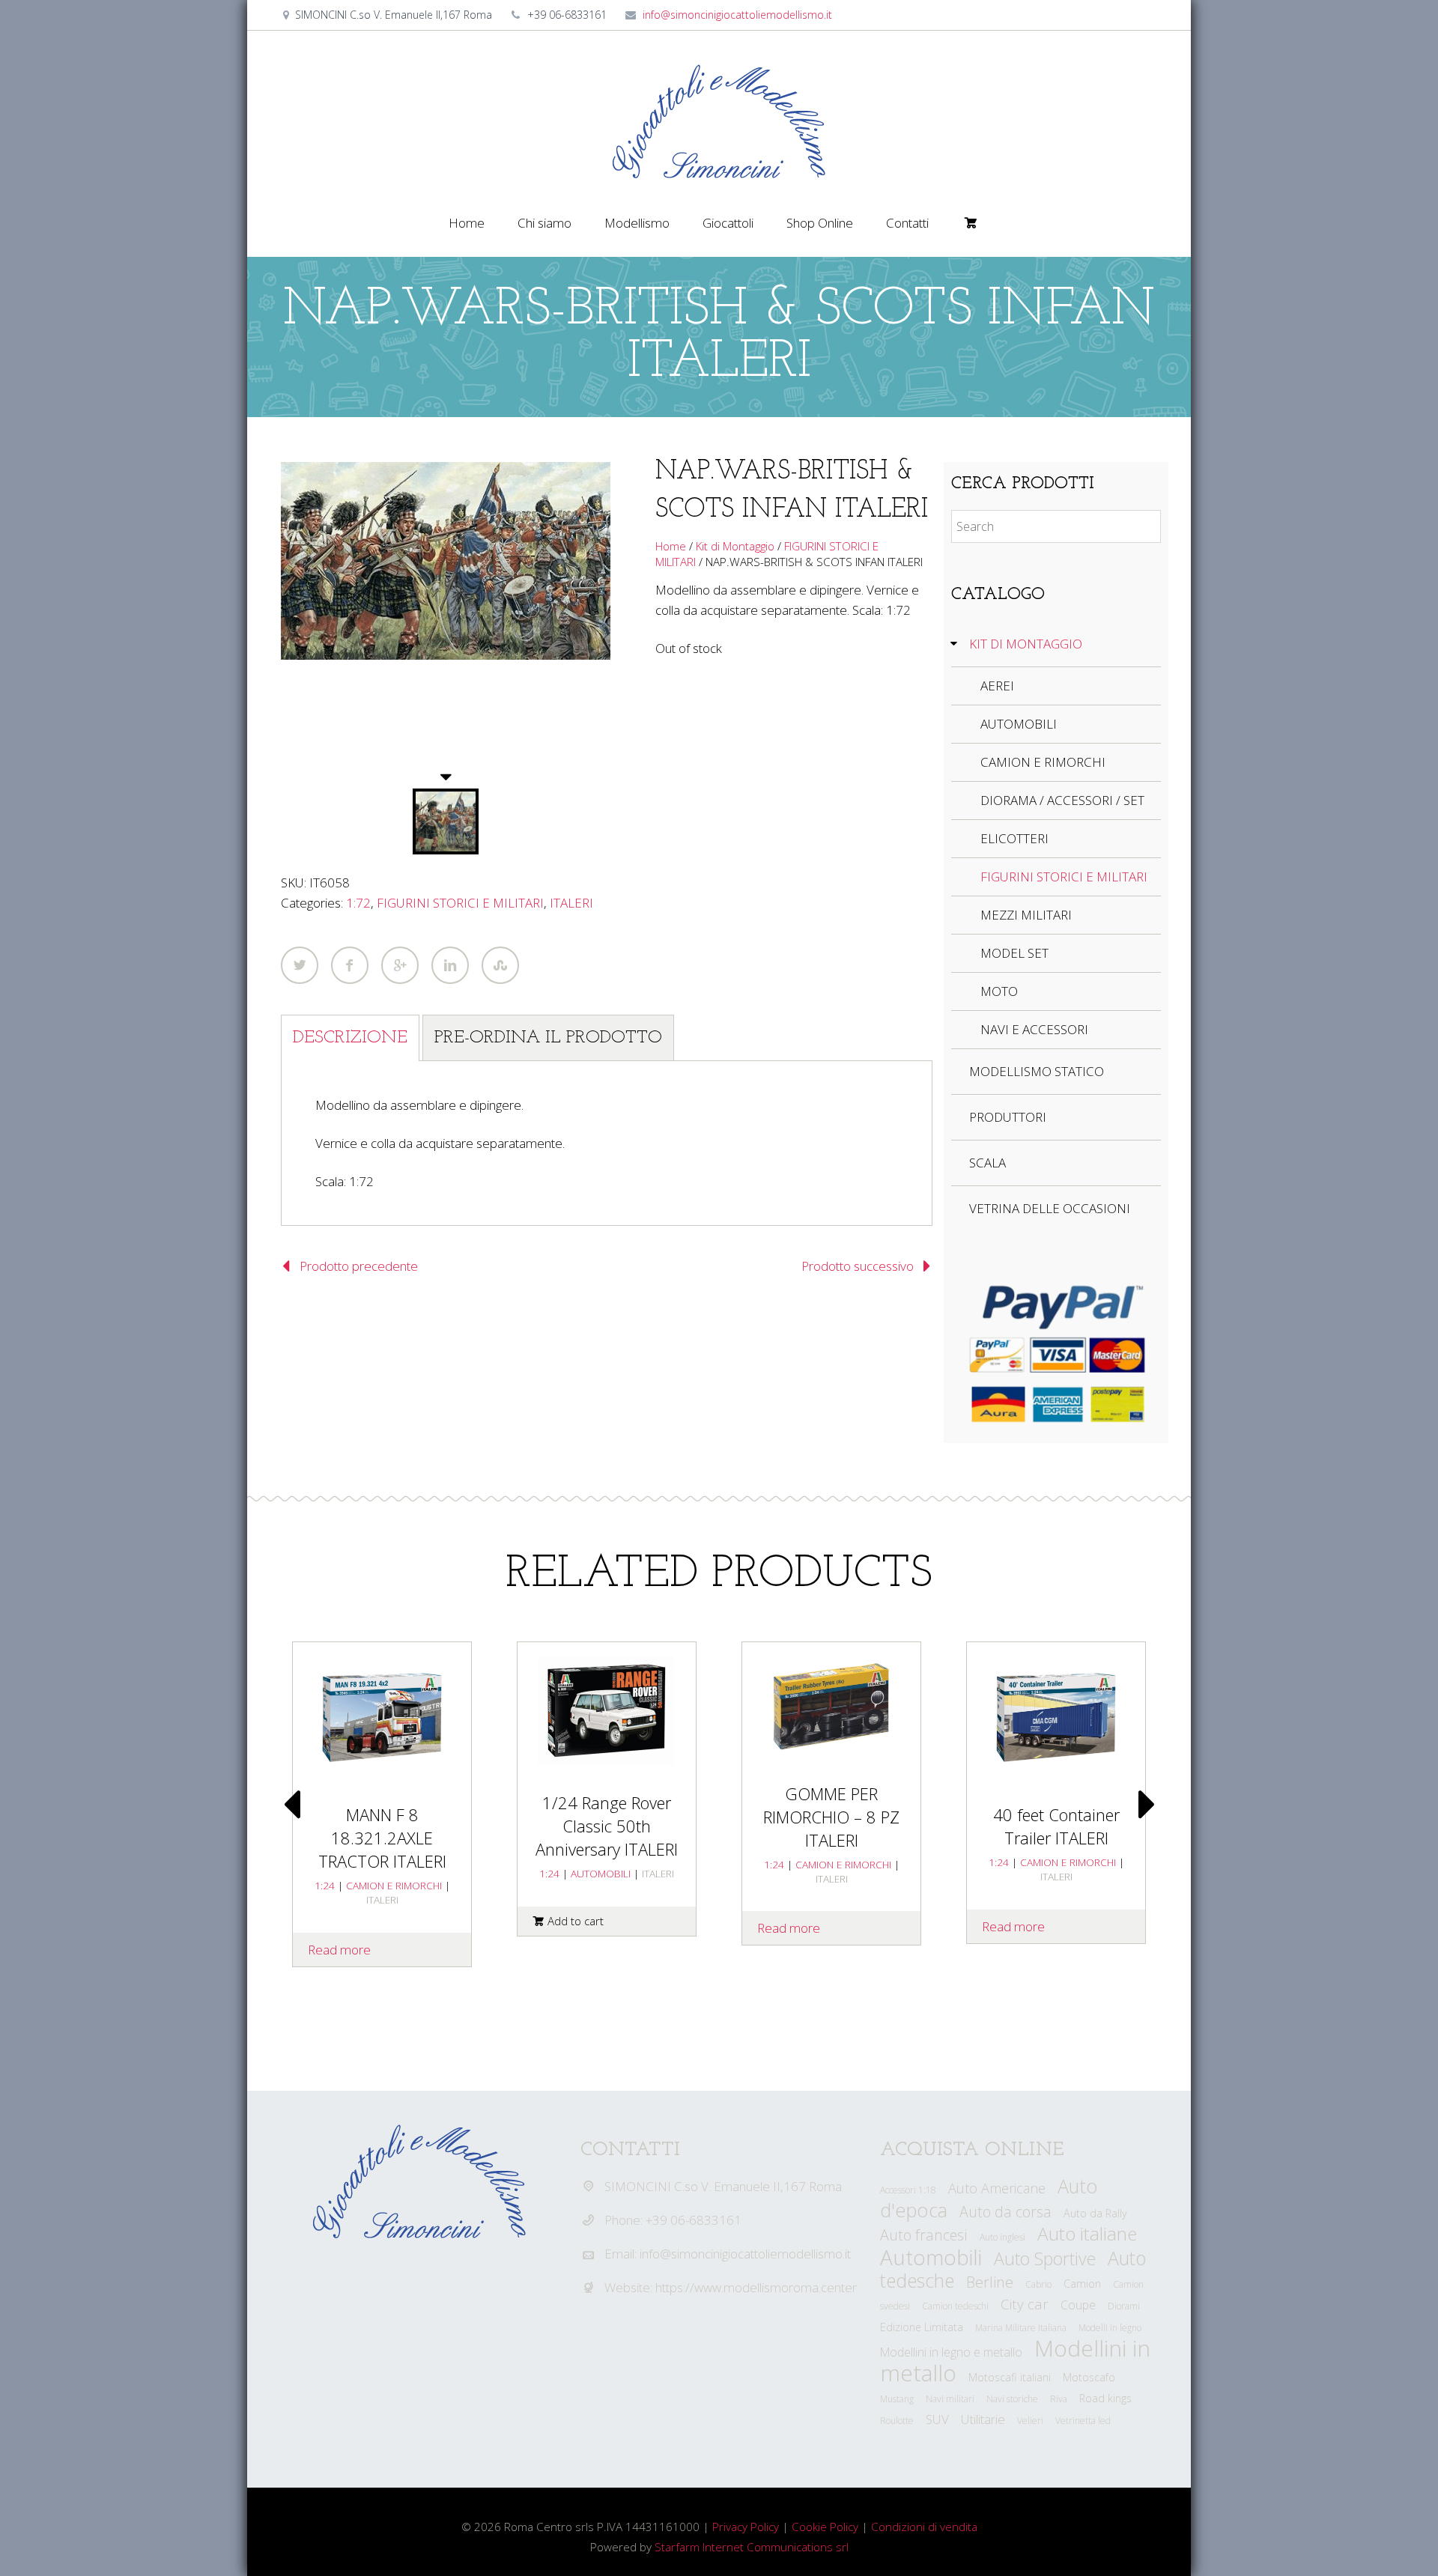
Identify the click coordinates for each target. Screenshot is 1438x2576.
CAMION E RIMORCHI (1043, 762)
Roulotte (897, 2421)
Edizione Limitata (922, 2327)
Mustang (897, 2399)
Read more (789, 1928)
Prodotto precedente (359, 1266)
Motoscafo (1089, 2377)
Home (467, 223)
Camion (1082, 2284)
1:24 (549, 1873)
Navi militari (950, 2399)
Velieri (1030, 2421)
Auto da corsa (1005, 2212)
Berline (990, 2282)
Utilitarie (983, 2419)
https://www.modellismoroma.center (756, 2287)
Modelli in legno (1110, 2328)
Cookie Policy (825, 2527)
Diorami (1124, 2306)
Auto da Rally (1095, 2213)
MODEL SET (1014, 953)
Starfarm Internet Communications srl (752, 2547)
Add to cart (576, 1921)
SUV (937, 2419)
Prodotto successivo (858, 1266)
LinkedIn (450, 965)
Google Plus (400, 965)
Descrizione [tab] (350, 1038)
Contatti (907, 223)
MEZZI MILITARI (1026, 915)
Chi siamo (544, 223)
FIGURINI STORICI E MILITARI (460, 903)
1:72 (358, 903)
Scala (988, 1163)
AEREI (997, 686)
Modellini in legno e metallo (951, 2352)
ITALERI (571, 903)
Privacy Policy (746, 2527)
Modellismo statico (1037, 1071)
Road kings (1105, 2398)
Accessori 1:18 (908, 2190)
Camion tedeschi (955, 2306)
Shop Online (820, 223)
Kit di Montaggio (735, 546)
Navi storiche (1012, 2399)
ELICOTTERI (1014, 838)
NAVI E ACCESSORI (1034, 1029)
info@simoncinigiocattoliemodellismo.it (737, 15)
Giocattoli (728, 223)
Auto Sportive (1045, 2258)
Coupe (1078, 2305)
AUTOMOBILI (1019, 724)
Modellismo (637, 223)
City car (1025, 2304)
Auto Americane (997, 2188)
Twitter (300, 965)
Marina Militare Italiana (1021, 2328)
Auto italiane (1087, 2233)
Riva (1059, 2399)
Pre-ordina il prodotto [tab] (548, 1038)
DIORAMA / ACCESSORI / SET (1062, 800)
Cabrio (1038, 2284)
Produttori (1008, 1117)
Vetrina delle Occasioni (1050, 1208)
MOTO (999, 991)
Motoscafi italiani (1010, 2377)
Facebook (350, 965)
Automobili (931, 2257)
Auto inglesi (1002, 2237)
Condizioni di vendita (924, 2527)
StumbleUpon (500, 965)
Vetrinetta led (1083, 2421)
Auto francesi (924, 2235)
